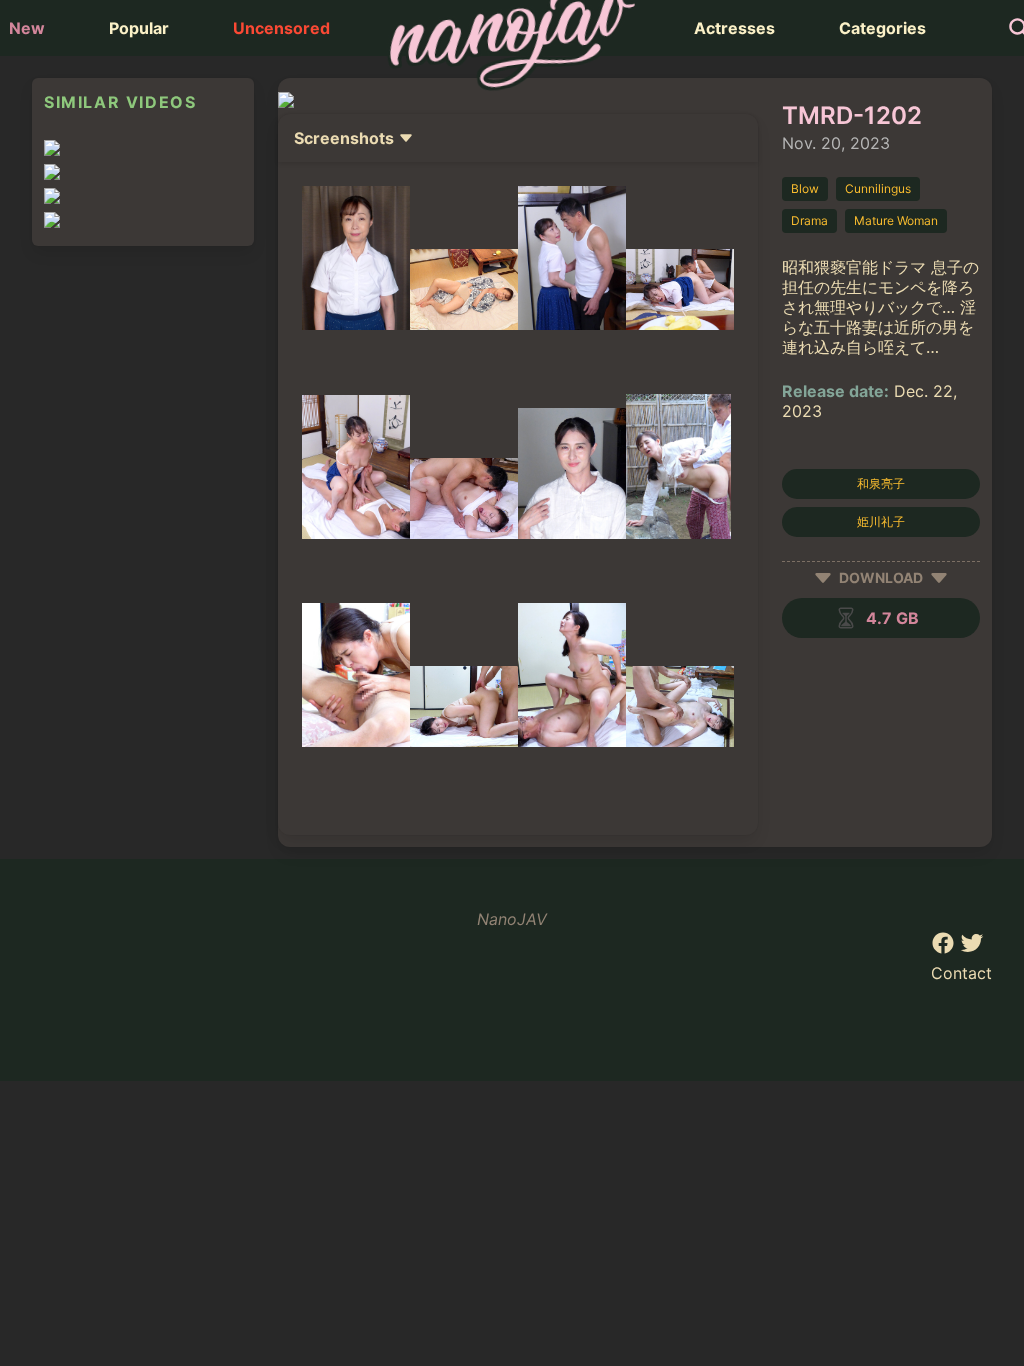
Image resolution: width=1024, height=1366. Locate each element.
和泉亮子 (881, 483)
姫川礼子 (881, 521)
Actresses (734, 28)
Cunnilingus (878, 188)
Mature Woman (896, 220)
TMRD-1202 (852, 115)
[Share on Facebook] (945, 949)
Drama (809, 220)
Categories (882, 28)
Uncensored (281, 28)
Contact (961, 973)
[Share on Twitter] (972, 949)
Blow (805, 188)
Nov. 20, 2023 (836, 143)
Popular (139, 28)
